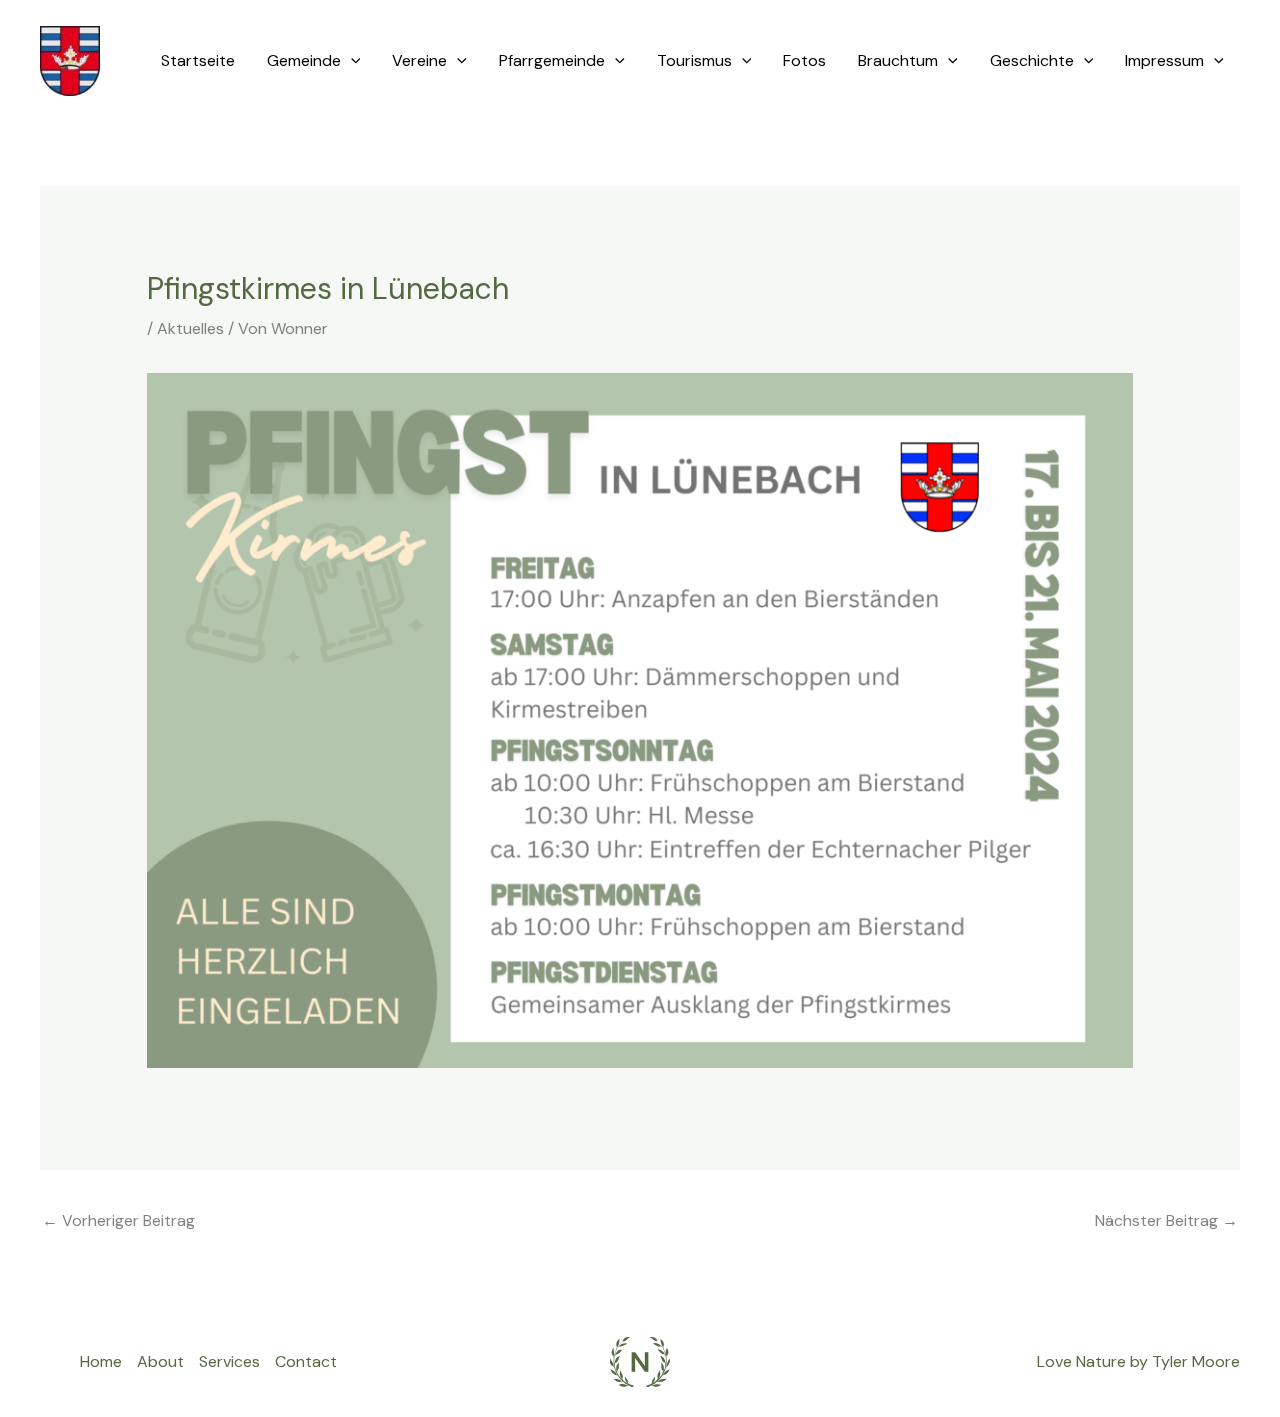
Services (229, 1361)
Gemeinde (304, 60)
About (160, 1361)
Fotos (804, 60)
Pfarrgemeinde (552, 60)
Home (101, 1361)
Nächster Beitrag (1166, 1220)
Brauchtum (898, 60)
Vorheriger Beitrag (118, 1220)
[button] (351, 61)
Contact (306, 1361)
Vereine (419, 60)
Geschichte (1032, 60)
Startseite (198, 60)
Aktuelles (190, 328)
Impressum (1164, 60)
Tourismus (694, 60)
